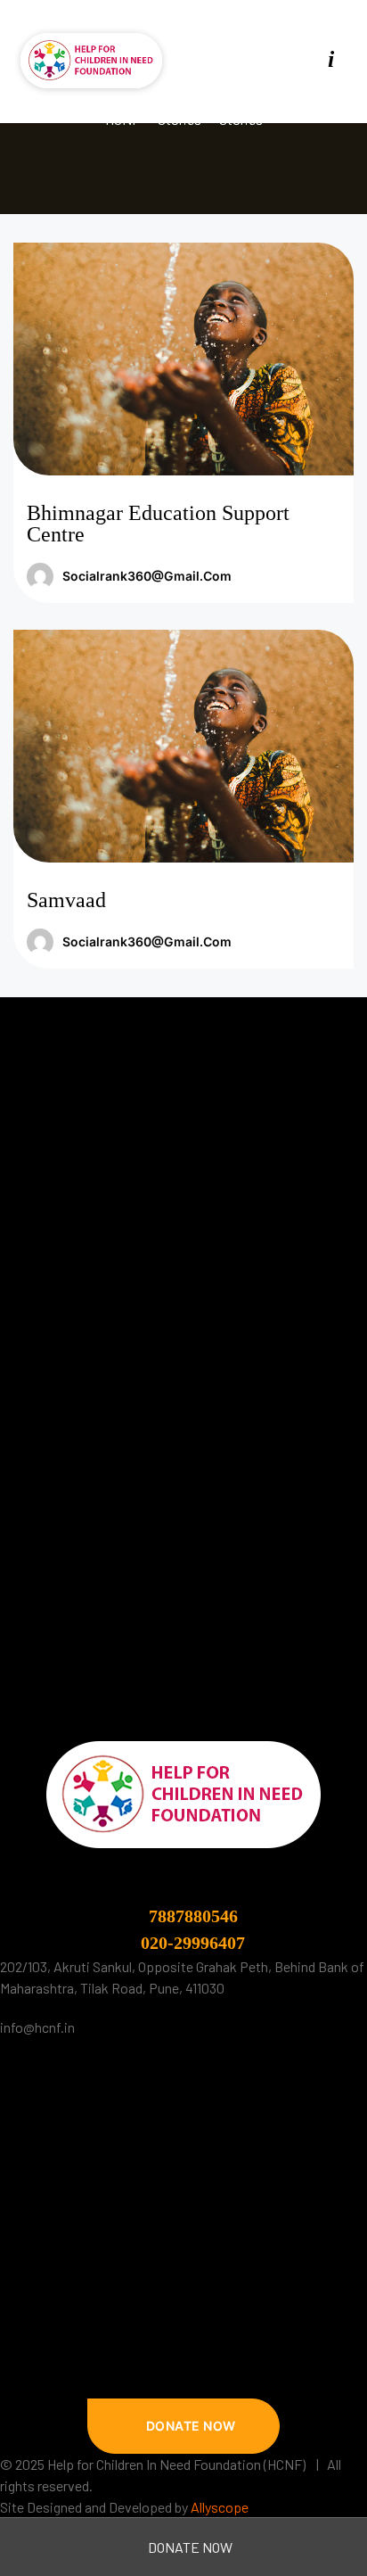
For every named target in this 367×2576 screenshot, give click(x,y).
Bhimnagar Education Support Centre (158, 524)
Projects (44, 2237)
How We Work (59, 2202)
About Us (45, 2130)
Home (36, 2095)
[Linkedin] (164, 2353)
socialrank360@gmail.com (147, 576)
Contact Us (51, 2273)
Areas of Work (60, 2166)
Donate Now (189, 2547)
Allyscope (220, 2507)
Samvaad (66, 900)
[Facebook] (237, 59)
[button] (183, 2426)
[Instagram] (268, 59)
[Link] (330, 59)
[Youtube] (299, 59)
